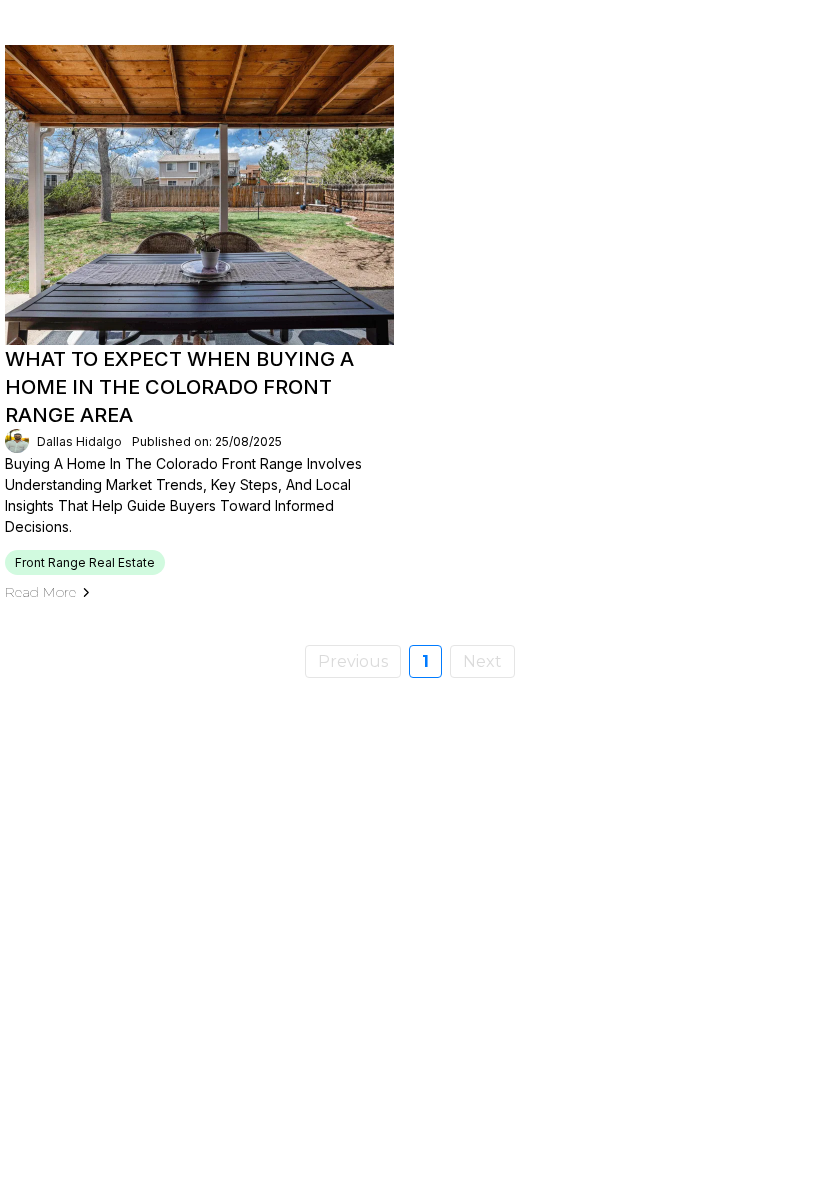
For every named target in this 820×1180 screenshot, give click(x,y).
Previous (353, 661)
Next (482, 661)
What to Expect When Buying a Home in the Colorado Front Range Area (179, 387)
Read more (40, 592)
